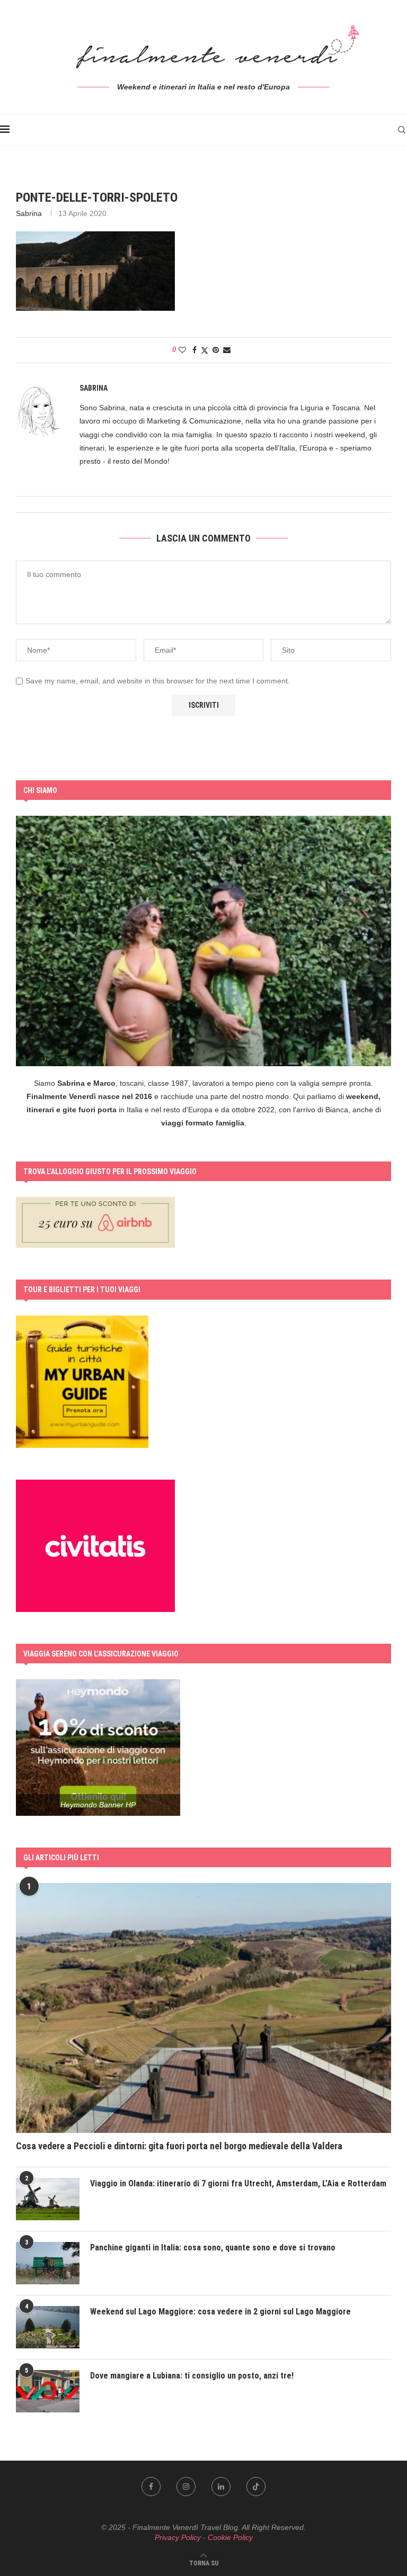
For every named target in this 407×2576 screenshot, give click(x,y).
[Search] (402, 130)
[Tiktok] (256, 2487)
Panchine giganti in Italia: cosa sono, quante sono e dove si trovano (213, 2248)
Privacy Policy (178, 2537)
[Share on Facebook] (194, 350)
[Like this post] (182, 350)
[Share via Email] (227, 350)
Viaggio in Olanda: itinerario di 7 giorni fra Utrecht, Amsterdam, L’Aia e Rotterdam (238, 2183)
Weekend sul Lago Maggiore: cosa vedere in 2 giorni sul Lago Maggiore (220, 2312)
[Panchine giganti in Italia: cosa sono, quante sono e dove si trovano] (48, 2263)
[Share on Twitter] (205, 350)
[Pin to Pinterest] (216, 350)
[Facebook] (151, 2487)
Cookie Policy (230, 2537)
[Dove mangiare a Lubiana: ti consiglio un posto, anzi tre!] (48, 2391)
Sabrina (29, 213)
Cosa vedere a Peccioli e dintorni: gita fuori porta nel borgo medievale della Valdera (179, 2146)
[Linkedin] (221, 2487)
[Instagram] (186, 2487)
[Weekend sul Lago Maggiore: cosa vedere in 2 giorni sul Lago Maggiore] (48, 2327)
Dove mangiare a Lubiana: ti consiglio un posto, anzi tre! (192, 2376)
